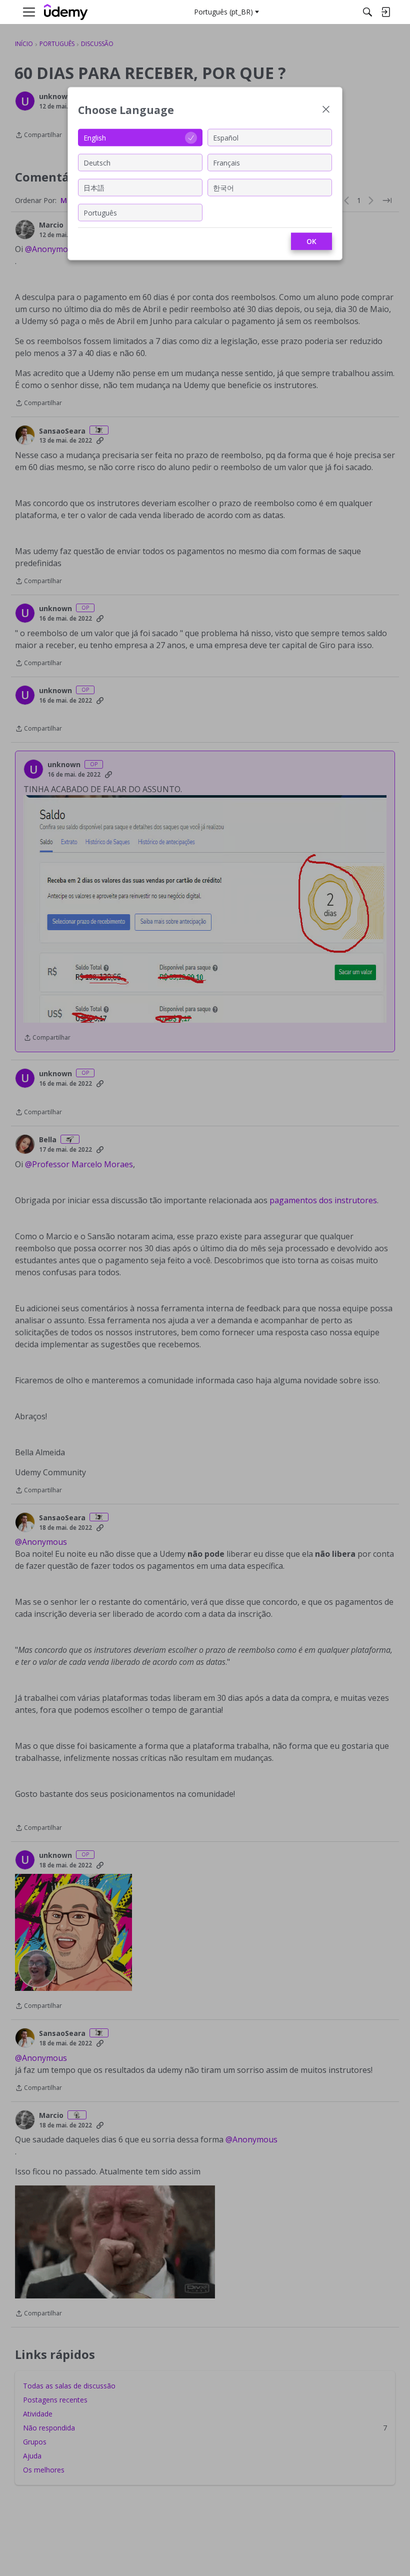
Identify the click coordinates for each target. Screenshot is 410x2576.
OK (311, 241)
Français (226, 162)
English (95, 137)
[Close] (326, 110)
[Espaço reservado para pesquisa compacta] (367, 12)
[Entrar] (385, 12)
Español (226, 137)
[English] (66, 12)
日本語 (94, 187)
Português (100, 212)
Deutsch (97, 162)
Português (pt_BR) (223, 12)
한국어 (223, 187)
